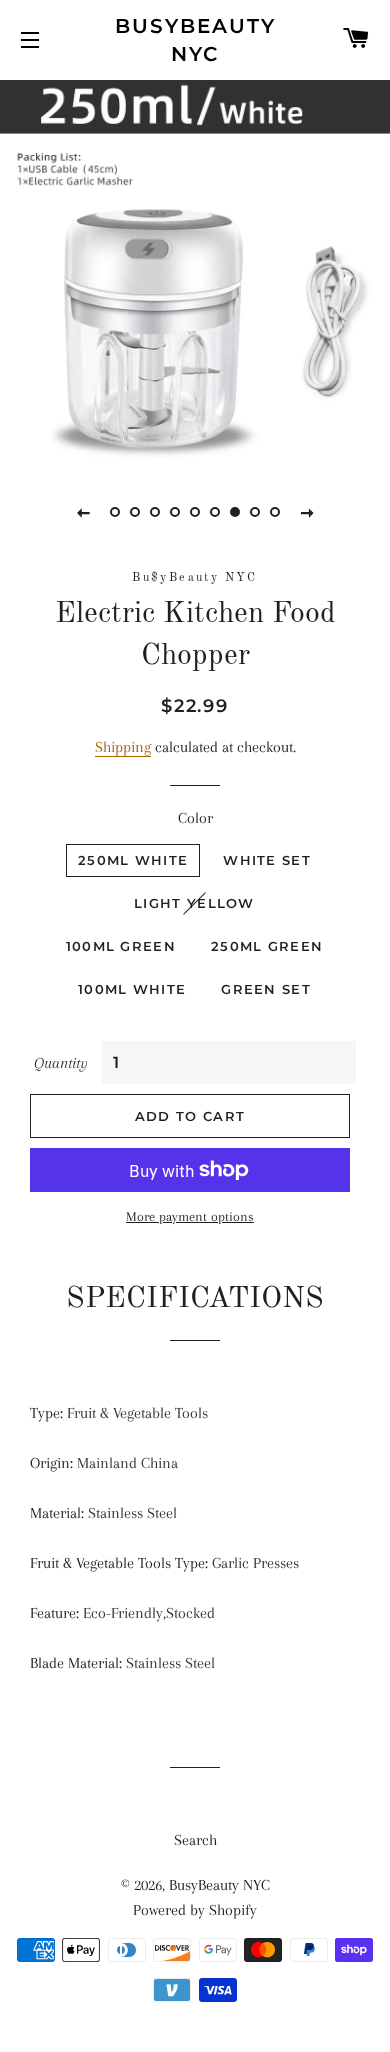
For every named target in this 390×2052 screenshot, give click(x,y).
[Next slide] (307, 512)
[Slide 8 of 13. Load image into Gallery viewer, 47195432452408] (255, 512)
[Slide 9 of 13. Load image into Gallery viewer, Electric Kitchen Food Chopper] (275, 512)
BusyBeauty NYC (195, 40)
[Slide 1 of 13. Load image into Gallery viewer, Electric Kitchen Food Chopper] (115, 512)
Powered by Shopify (195, 1910)
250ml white (133, 860)
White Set (267, 860)
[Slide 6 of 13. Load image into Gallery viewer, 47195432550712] (215, 512)
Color (195, 818)
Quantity (61, 1063)
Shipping (123, 747)
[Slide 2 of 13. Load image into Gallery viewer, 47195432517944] (135, 512)
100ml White (132, 989)
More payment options (190, 1216)
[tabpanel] (195, 270)
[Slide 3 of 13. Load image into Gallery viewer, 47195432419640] (155, 512)
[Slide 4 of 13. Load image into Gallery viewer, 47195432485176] (175, 512)
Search (195, 1840)
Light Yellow (194, 903)
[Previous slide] (83, 512)
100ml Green (121, 946)
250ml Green (267, 946)
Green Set (266, 989)
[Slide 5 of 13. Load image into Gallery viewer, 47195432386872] (195, 512)
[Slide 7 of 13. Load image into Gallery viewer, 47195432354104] (235, 512)
